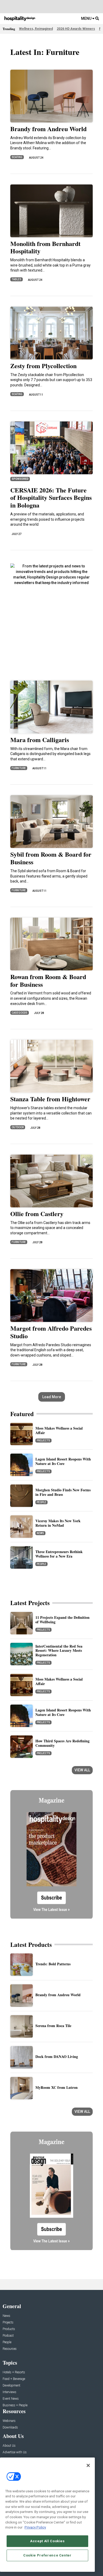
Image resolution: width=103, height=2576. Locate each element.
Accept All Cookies (47, 2541)
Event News (11, 2399)
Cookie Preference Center (47, 2555)
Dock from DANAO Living (57, 2056)
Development (11, 2386)
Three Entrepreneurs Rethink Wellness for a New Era (59, 1554)
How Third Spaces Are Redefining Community (62, 1743)
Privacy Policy (35, 2527)
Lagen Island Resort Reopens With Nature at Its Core (63, 1461)
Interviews (10, 2392)
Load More (52, 1397)
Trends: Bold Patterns (53, 1964)
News (40, 1533)
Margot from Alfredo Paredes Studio (51, 1332)
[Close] (88, 2465)
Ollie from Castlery (37, 1214)
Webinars (9, 2421)
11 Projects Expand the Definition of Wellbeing (62, 1620)
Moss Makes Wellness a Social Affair (59, 1430)
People (41, 1502)
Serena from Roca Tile (53, 2026)
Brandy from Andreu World (48, 129)
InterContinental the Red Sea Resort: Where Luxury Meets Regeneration (59, 1651)
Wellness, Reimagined (36, 29)
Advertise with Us (15, 2452)
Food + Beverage (14, 2379)
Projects (43, 1441)
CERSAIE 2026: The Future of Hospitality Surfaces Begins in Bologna (51, 498)
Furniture (19, 768)
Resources (10, 2349)
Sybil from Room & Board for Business (51, 858)
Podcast (8, 2336)
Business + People (15, 2405)
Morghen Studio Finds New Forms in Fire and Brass (63, 1492)
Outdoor (18, 1127)
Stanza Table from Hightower (50, 1099)
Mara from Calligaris (40, 740)
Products (9, 2329)
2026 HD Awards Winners (76, 29)
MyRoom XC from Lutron (57, 2087)
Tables (17, 279)
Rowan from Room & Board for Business (48, 980)
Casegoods (20, 1013)
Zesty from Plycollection (43, 366)
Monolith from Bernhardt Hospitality (45, 247)
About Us (9, 2446)
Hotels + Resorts (14, 2372)
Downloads (10, 2428)
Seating (17, 157)
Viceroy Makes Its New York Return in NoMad (58, 1523)
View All (82, 1770)
